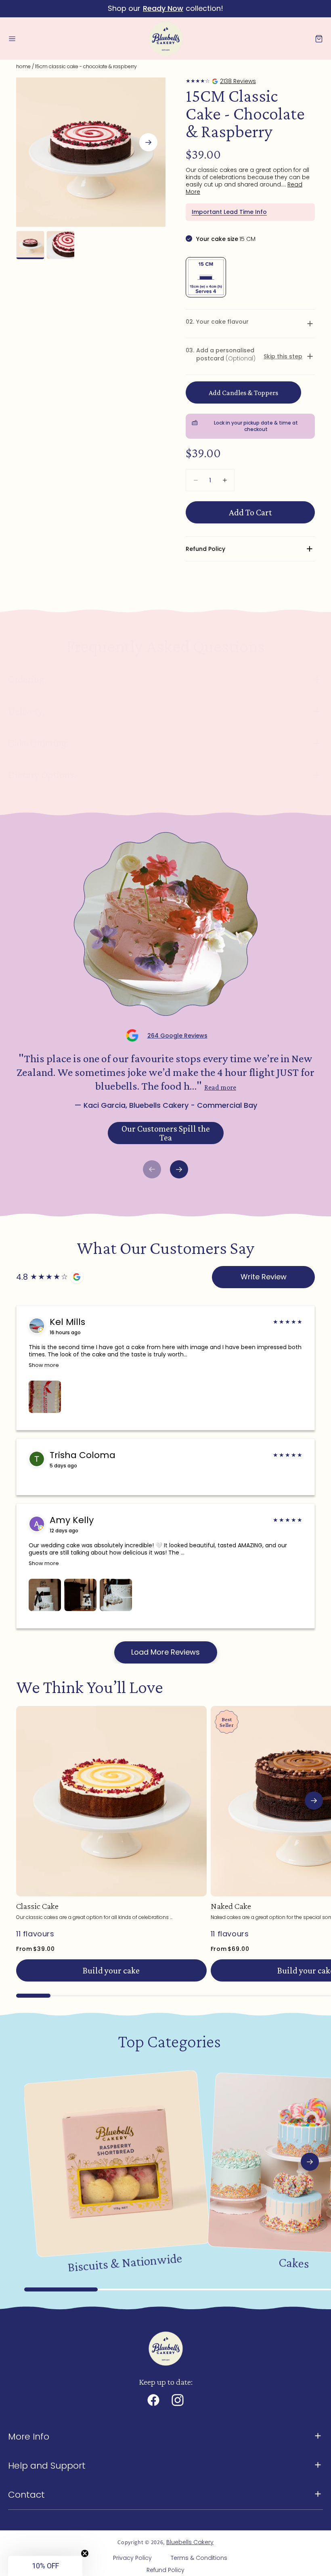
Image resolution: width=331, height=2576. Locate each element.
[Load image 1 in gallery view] (30, 245)
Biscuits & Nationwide (125, 2263)
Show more (44, 1365)
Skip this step (283, 356)
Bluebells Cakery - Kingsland (221, 81)
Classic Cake (37, 1906)
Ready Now (163, 8)
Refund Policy (165, 2570)
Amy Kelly (72, 1520)
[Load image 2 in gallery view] (61, 245)
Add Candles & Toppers (243, 393)
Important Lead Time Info (229, 212)
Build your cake (111, 1970)
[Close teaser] (85, 2553)
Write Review (264, 1277)
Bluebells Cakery (190, 2542)
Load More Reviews (165, 1652)
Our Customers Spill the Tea (166, 1133)
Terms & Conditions (199, 2558)
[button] (12, 39)
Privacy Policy (132, 2558)
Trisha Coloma (83, 1455)
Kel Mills (67, 1322)
